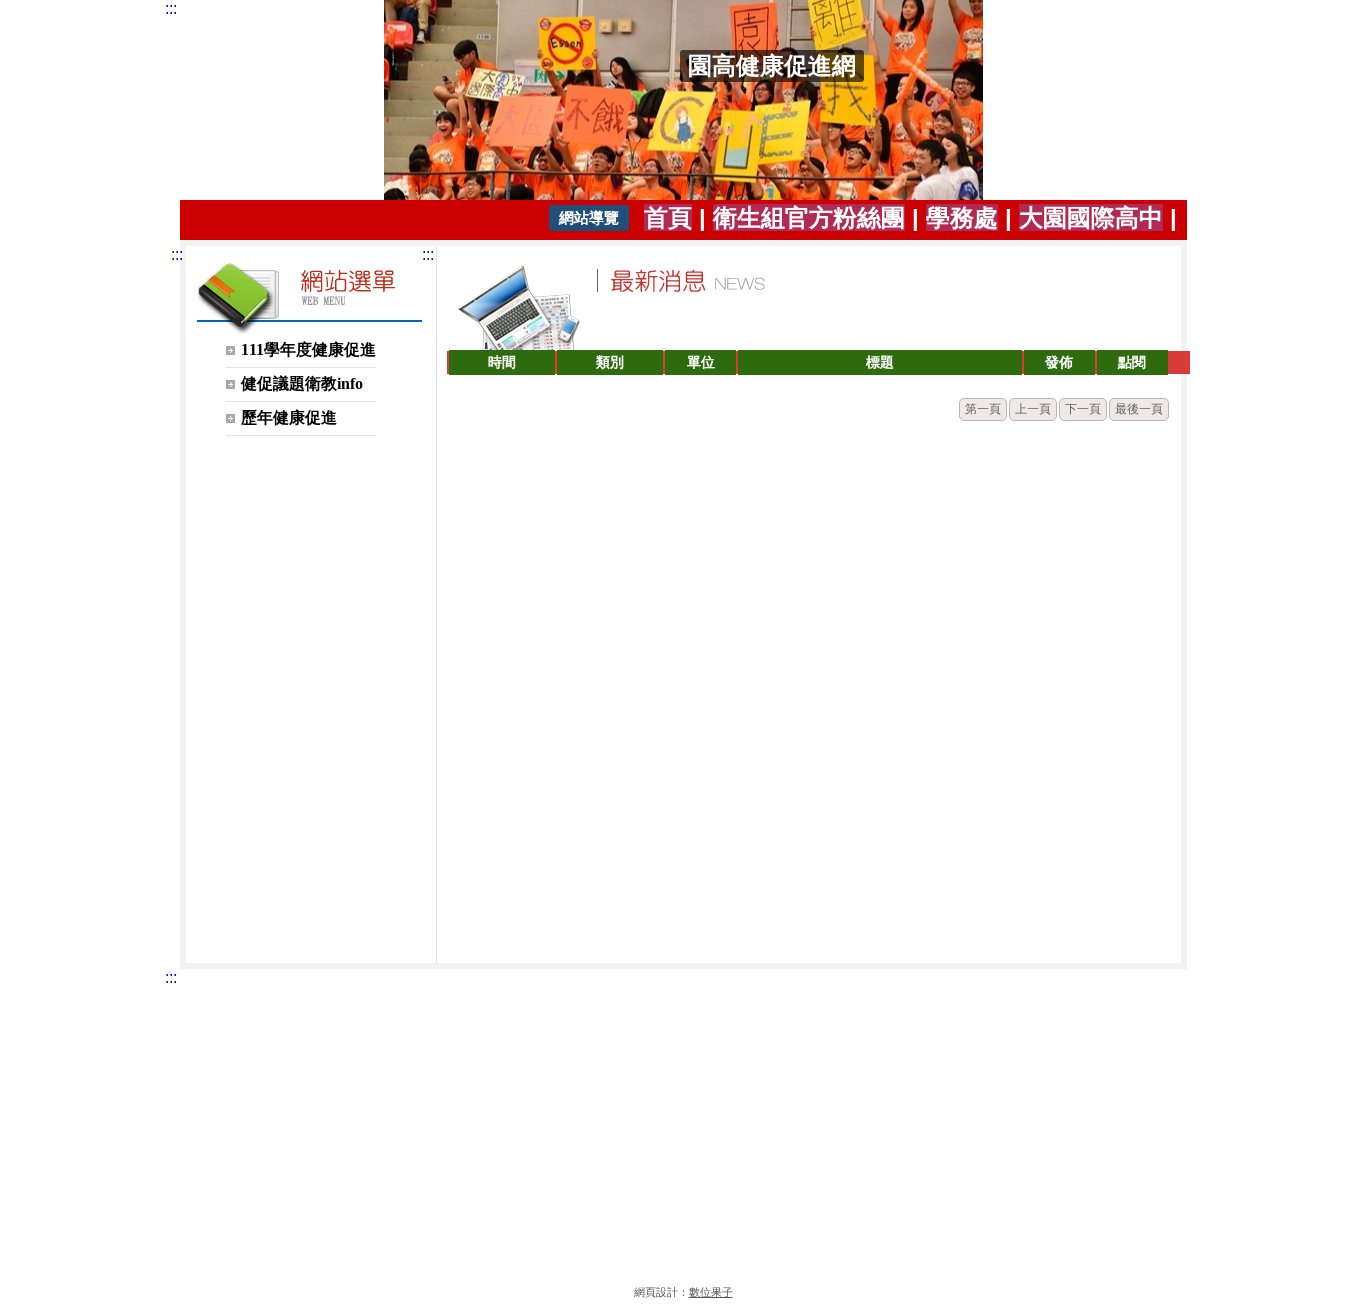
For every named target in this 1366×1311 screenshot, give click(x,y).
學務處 (962, 217)
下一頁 (1083, 409)
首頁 (668, 217)
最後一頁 (1139, 409)
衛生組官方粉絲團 (809, 217)
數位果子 (711, 1292)
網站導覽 (589, 217)
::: (171, 8)
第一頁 (983, 409)
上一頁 (1033, 409)
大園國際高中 (1091, 217)
